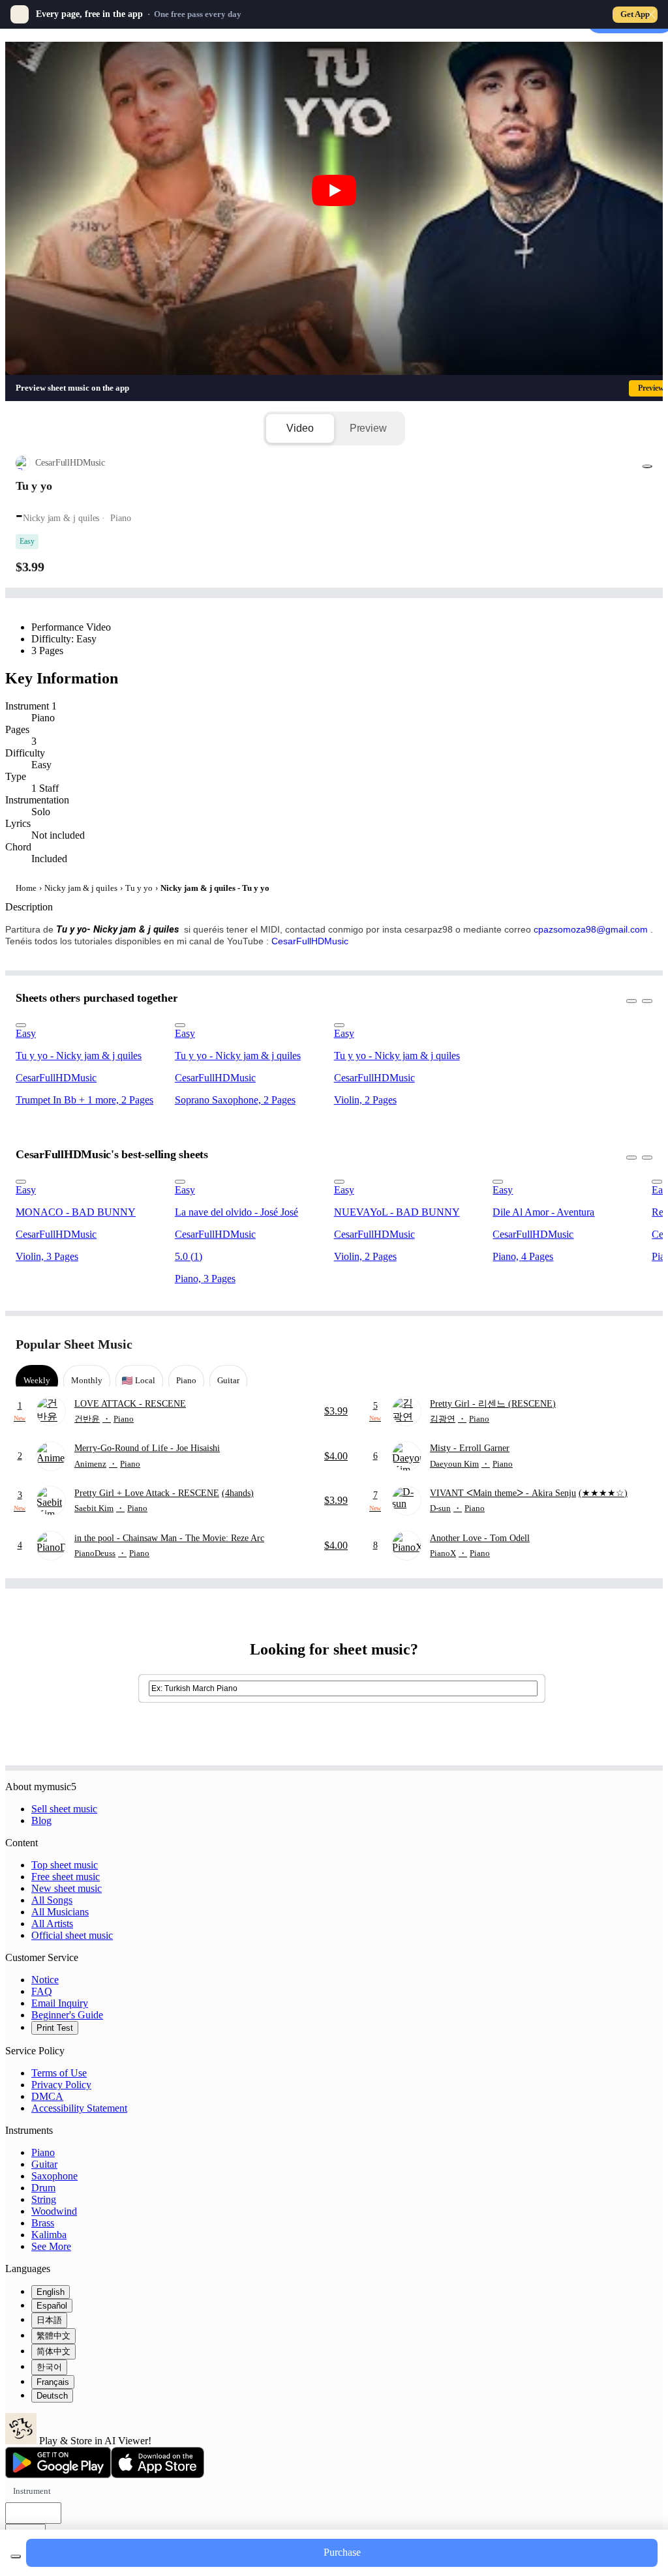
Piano (43, 2152)
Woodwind (54, 2211)
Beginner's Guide (67, 2015)
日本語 (49, 2320)
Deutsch (52, 2396)
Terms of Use (59, 2073)
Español (52, 2306)
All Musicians (60, 1912)
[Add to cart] (16, 2556)
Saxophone (54, 2176)
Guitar (44, 2164)
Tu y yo (139, 888)
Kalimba (49, 2235)
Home (26, 888)
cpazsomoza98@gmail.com (591, 929)
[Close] (651, 14)
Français (53, 2382)
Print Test (55, 2028)
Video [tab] (300, 428)
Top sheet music (65, 1865)
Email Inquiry (60, 2003)
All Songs (52, 1900)
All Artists (52, 1924)
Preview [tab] (368, 428)
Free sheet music (66, 1877)
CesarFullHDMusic (310, 941)
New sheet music (67, 1888)
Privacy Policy (61, 2085)
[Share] (647, 466)
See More (51, 2246)
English (51, 2292)
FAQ (42, 1991)
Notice (45, 1980)
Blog (41, 1820)
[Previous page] (618, 1344)
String (44, 2199)
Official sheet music (72, 1935)
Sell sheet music (64, 1809)
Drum (43, 2188)
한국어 (49, 2367)
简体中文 (53, 2351)
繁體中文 (53, 2336)
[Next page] (641, 1344)
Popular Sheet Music (74, 1344)
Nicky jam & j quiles (81, 888)
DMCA (47, 2096)
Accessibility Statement (79, 2108)
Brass (43, 2223)
